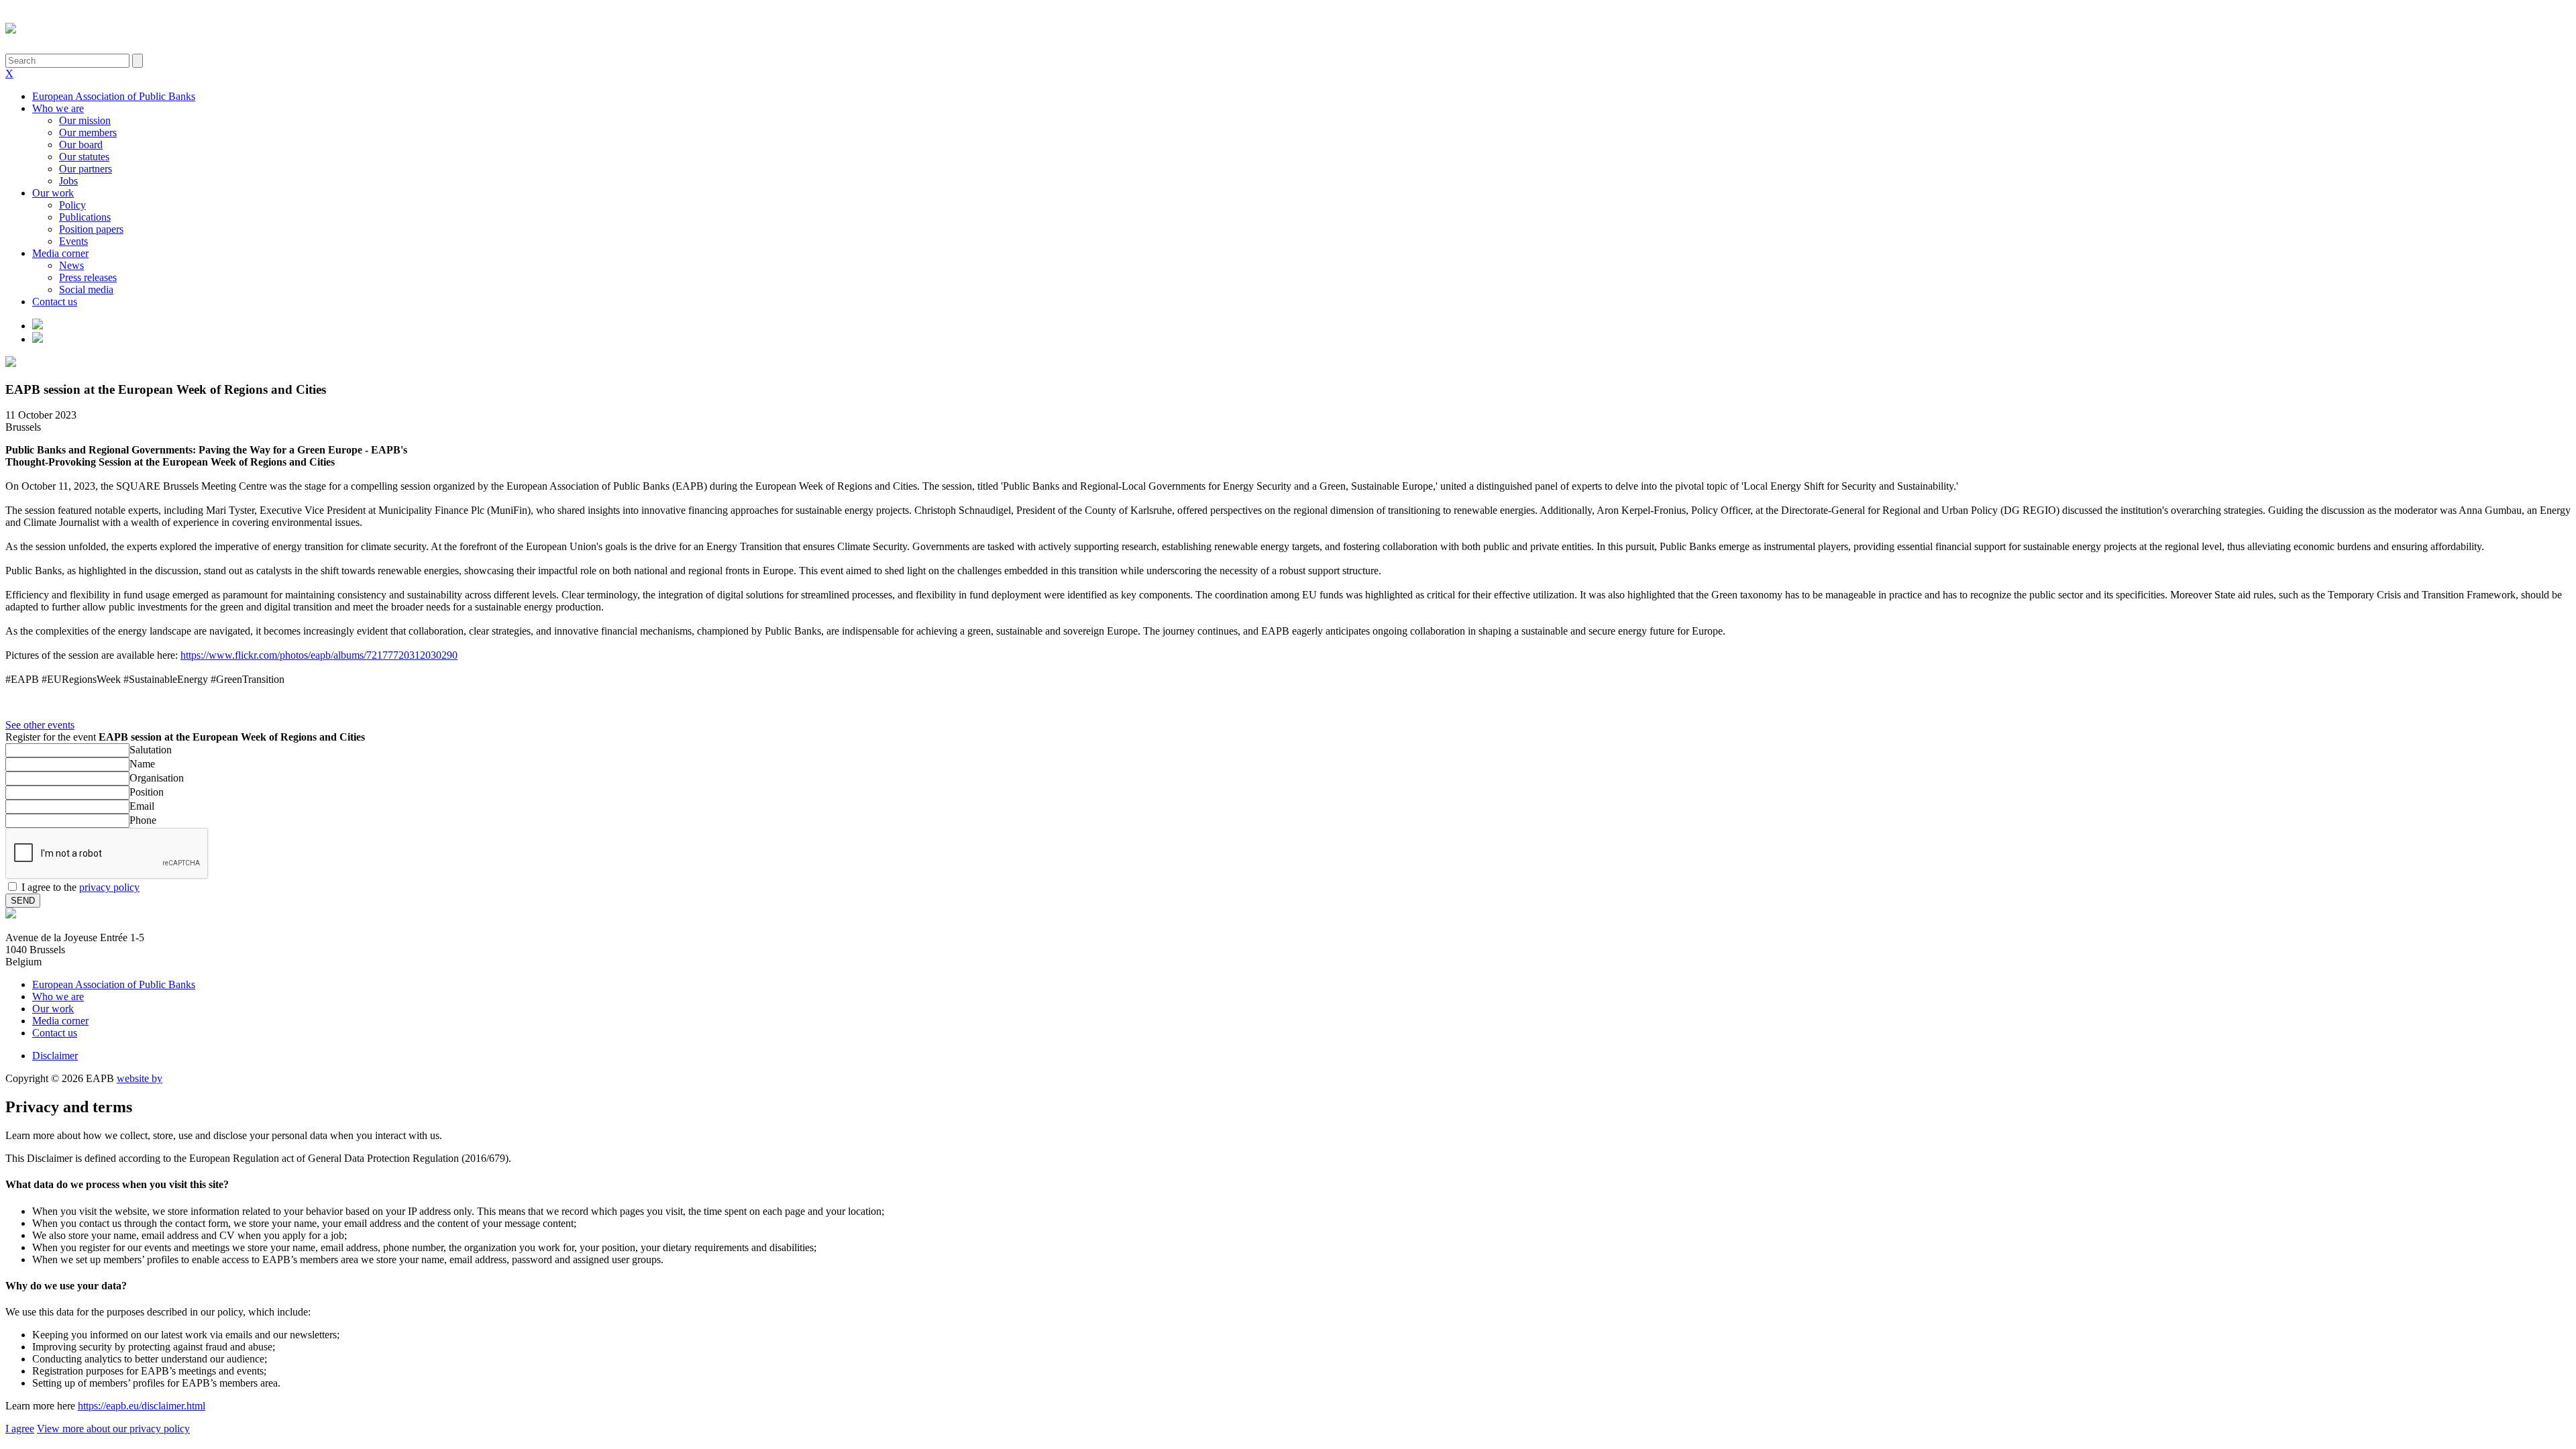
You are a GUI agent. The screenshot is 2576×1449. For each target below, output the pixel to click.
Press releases (88, 277)
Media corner (60, 253)
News (71, 265)
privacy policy (109, 887)
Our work (53, 193)
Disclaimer (55, 1056)
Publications (85, 217)
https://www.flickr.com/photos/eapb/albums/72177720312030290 (319, 655)
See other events (40, 725)
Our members (88, 132)
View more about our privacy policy (113, 1429)
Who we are (58, 108)
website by (140, 1078)
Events (73, 241)
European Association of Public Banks (114, 96)
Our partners (86, 169)
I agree (20, 1429)
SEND (23, 901)
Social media (86, 289)
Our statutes (84, 157)
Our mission (85, 120)
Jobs (68, 181)
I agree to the (80, 887)
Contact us (55, 302)
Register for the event (185, 737)
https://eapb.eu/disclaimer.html (142, 1406)
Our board (81, 145)
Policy (72, 205)
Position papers (91, 229)
